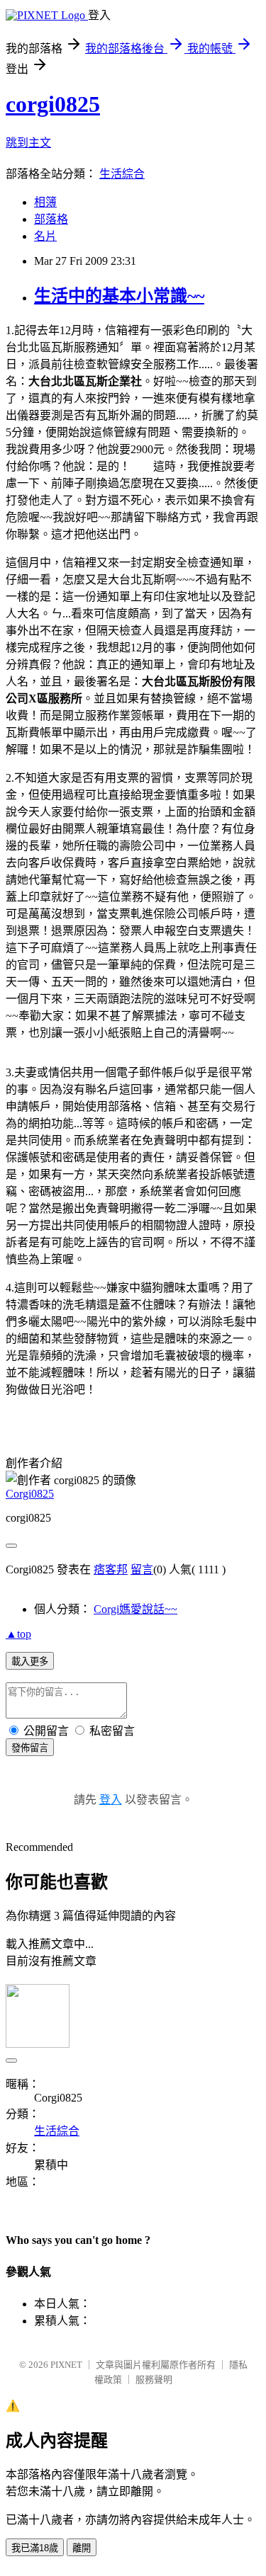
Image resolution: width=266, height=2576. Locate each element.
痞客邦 (111, 1569)
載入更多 (30, 1662)
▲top (18, 1634)
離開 (82, 2548)
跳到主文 (28, 143)
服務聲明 (154, 2380)
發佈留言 (30, 1748)
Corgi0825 (30, 1494)
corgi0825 (53, 104)
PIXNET (66, 2365)
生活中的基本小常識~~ (119, 296)
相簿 (45, 202)
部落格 (51, 219)
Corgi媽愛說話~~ (135, 1609)
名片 (45, 236)
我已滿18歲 (35, 2548)
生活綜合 (122, 174)
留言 (142, 1569)
